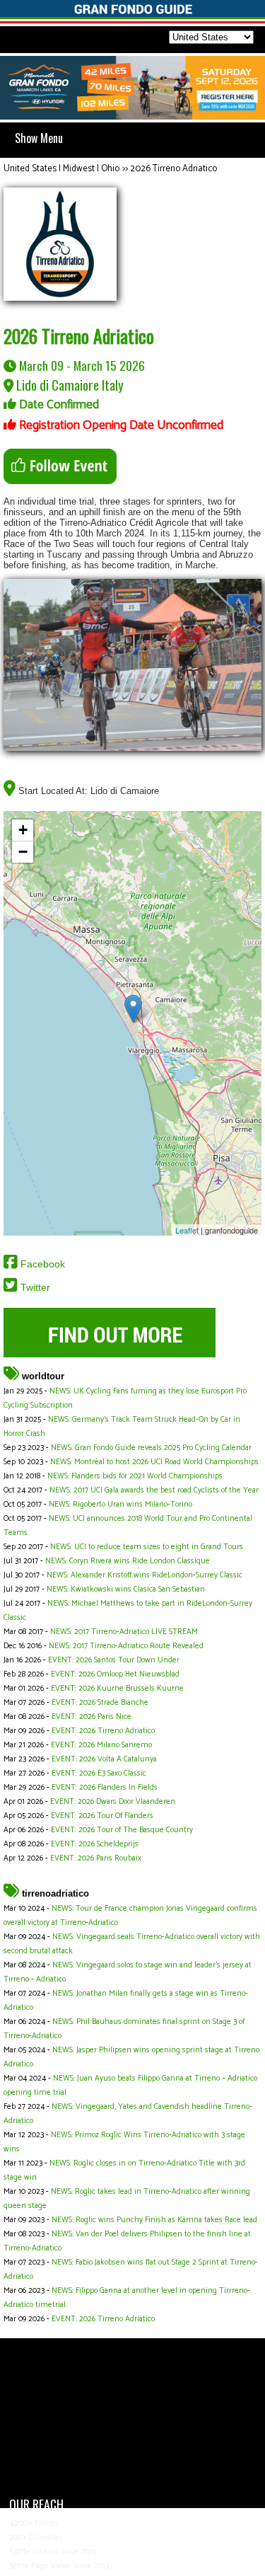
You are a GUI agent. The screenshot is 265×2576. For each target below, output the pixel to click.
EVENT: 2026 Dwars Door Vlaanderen (113, 1802)
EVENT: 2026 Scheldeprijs (95, 1844)
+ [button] (23, 830)
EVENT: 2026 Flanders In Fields (105, 1788)
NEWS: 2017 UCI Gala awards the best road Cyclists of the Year (154, 1490)
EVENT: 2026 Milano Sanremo (101, 1745)
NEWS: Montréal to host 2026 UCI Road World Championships (154, 1462)
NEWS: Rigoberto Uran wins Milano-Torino (120, 1505)
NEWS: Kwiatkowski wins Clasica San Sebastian (126, 1589)
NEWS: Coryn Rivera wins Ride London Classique (128, 1561)
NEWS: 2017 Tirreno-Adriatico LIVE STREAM (124, 1632)
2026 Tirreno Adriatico (173, 169)
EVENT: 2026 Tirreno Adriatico (103, 1731)
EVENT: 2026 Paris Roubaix (96, 1858)
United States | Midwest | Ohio (61, 169)
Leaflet (187, 1230)
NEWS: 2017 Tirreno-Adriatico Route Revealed (126, 1646)
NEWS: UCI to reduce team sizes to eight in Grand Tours (147, 1547)
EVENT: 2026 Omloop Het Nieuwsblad (115, 1674)
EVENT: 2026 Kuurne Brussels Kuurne (117, 1689)
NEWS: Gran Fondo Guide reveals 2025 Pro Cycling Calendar (151, 1448)
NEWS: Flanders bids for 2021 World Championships (135, 1476)
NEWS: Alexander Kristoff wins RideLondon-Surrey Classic (145, 1575)
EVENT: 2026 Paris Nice (92, 1717)
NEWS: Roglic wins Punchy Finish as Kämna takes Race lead (154, 2220)
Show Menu (39, 138)
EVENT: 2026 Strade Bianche (100, 1703)
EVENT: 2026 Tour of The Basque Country (122, 1830)
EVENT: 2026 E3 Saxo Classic (99, 1773)
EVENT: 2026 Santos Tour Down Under (114, 1660)
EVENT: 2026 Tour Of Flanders (102, 1816)
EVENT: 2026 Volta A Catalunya (104, 1759)
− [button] (23, 852)
